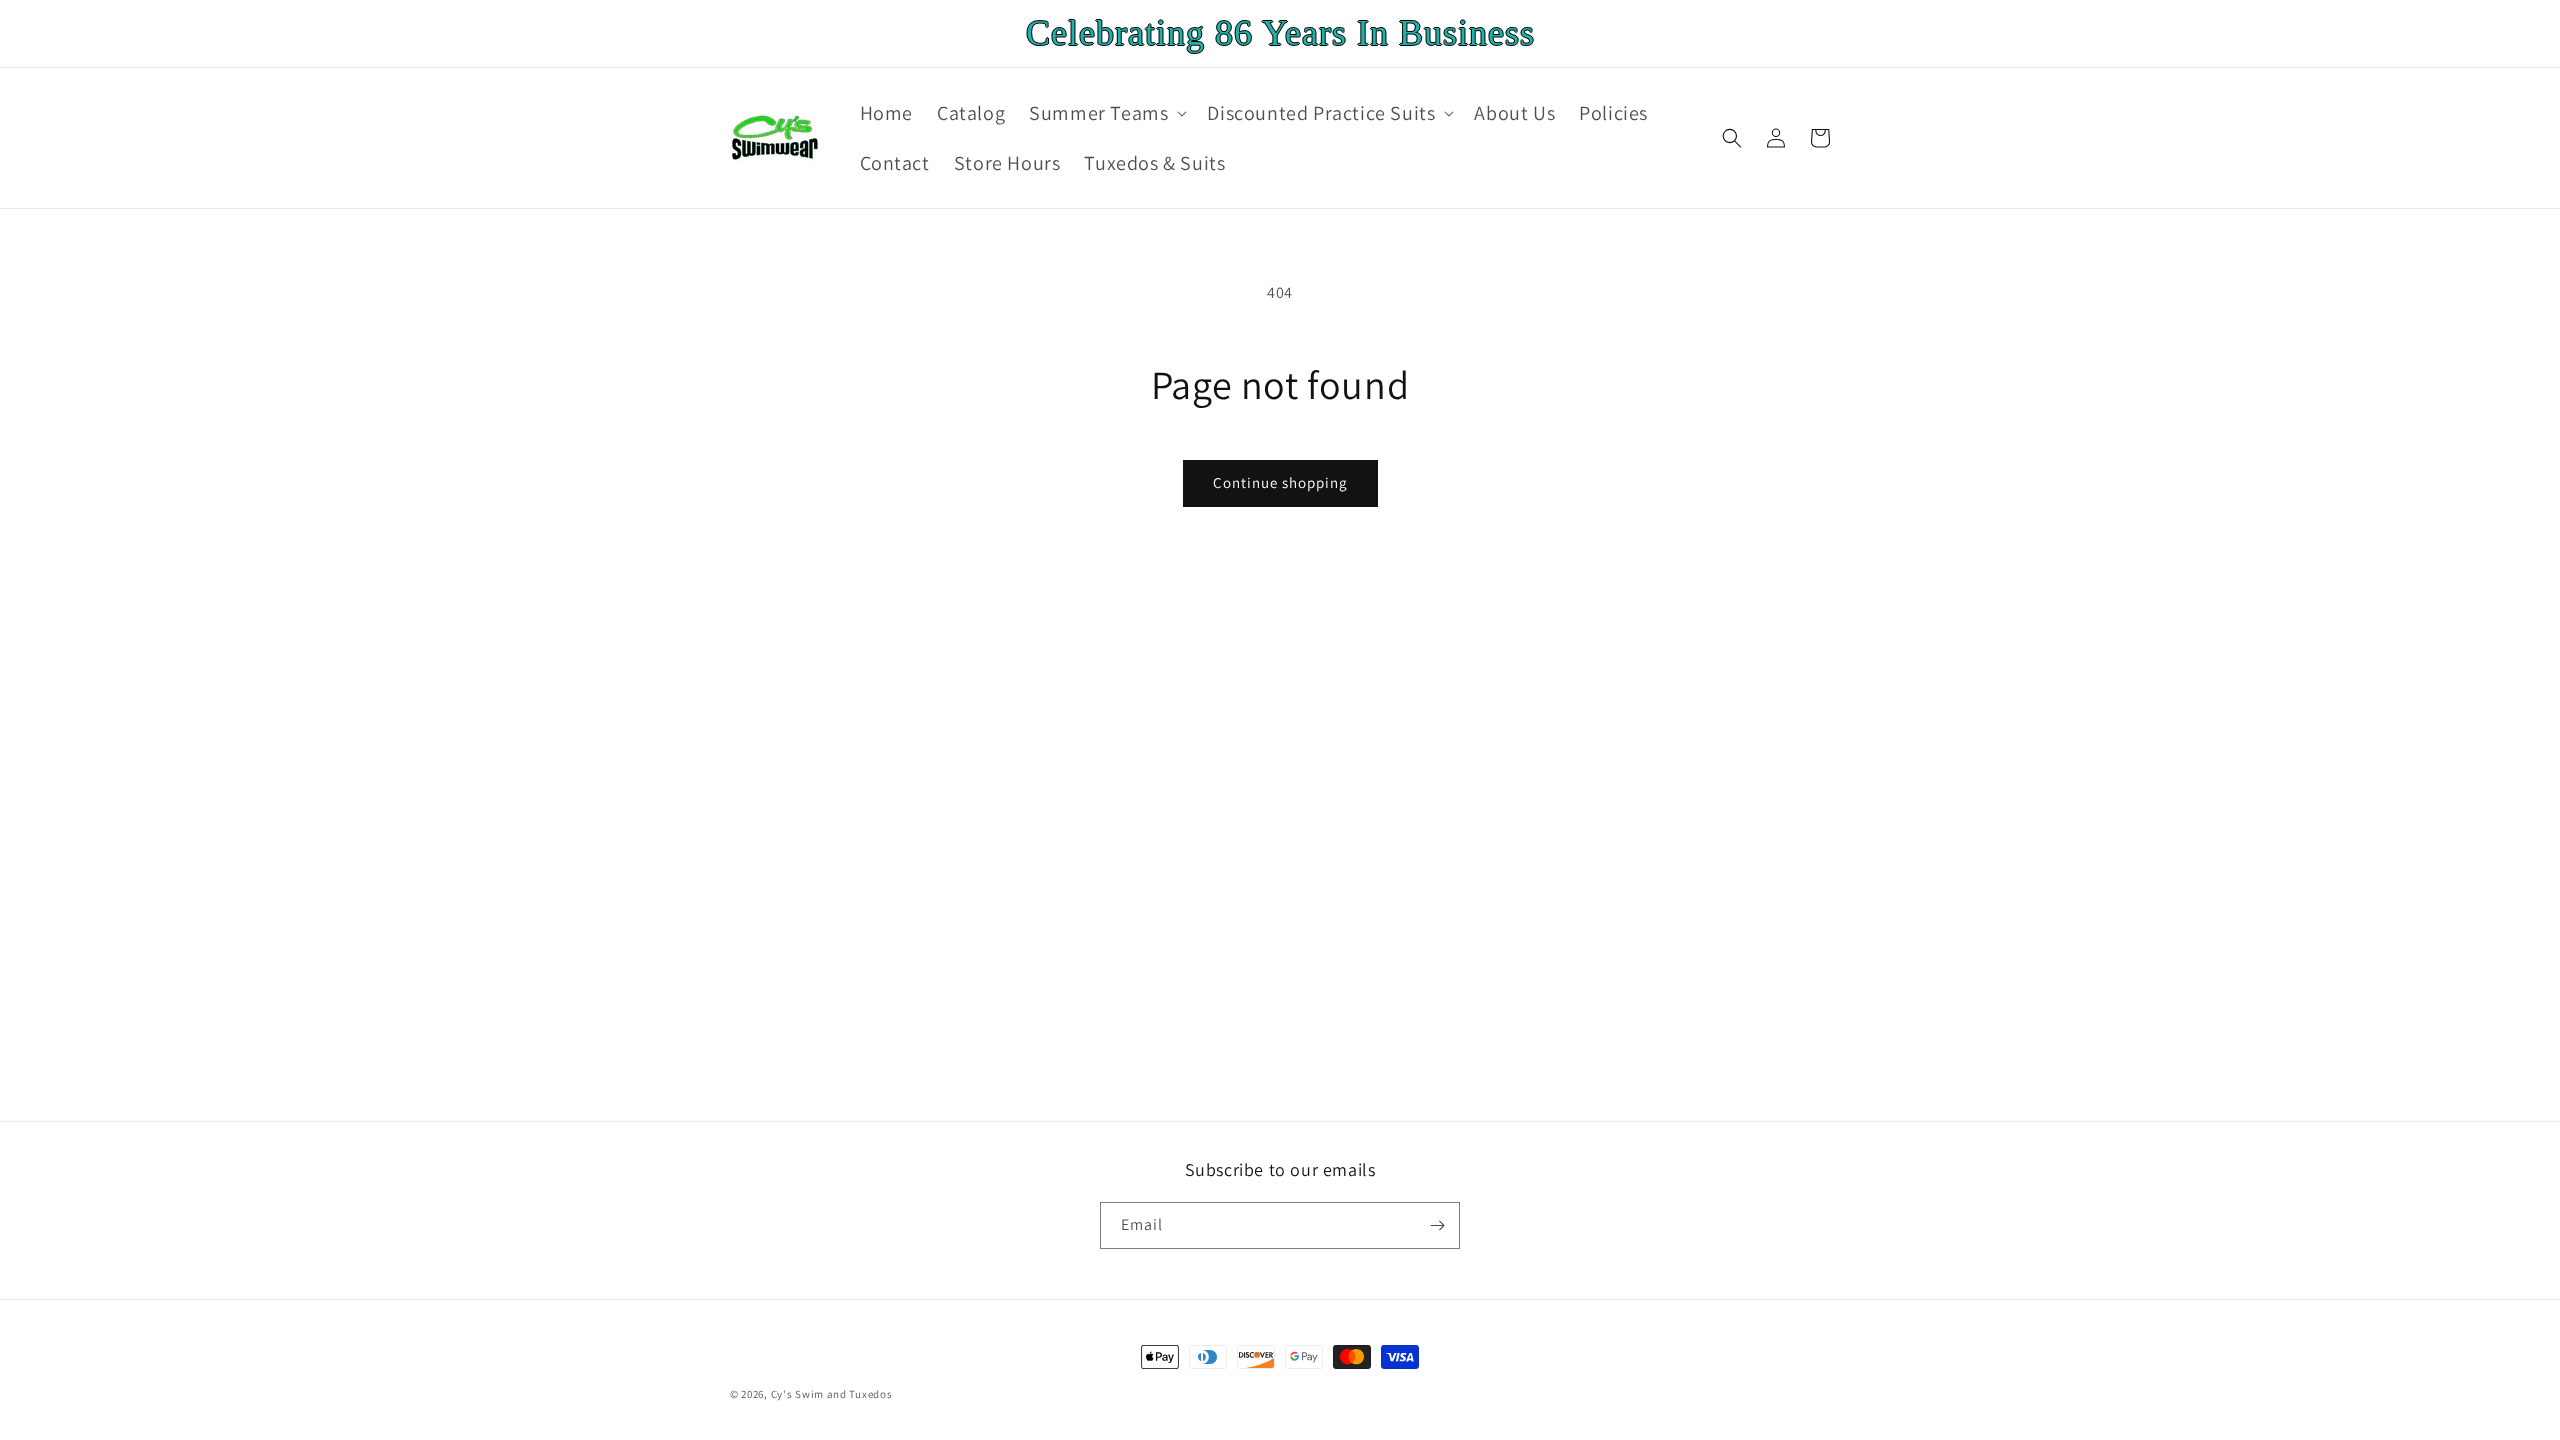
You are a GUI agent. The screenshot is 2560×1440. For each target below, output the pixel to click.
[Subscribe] (1437, 1225)
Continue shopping (1280, 482)
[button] (1106, 113)
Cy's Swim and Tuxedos (832, 1394)
